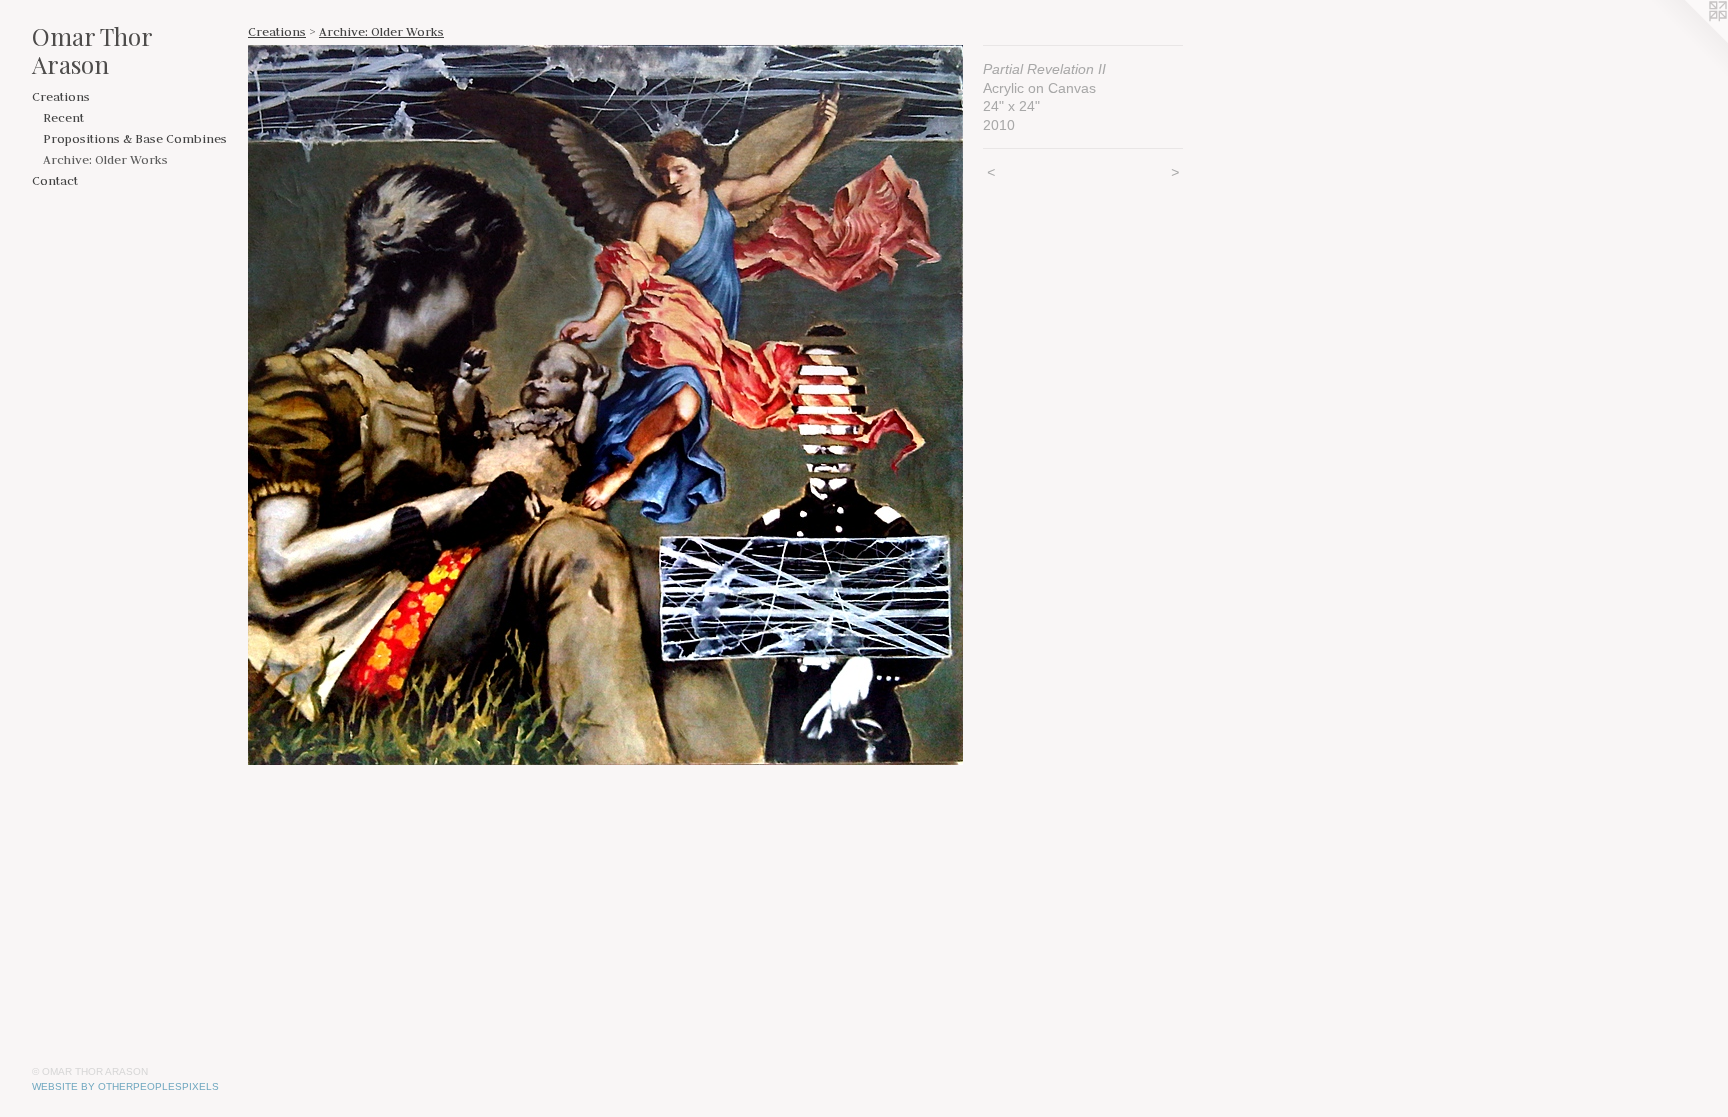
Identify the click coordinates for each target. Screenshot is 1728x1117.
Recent (63, 117)
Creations (61, 96)
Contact (55, 180)
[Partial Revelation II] (605, 405)
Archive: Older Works (105, 159)
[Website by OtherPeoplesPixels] (1688, 40)
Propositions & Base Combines (135, 138)
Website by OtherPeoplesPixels (125, 1086)
